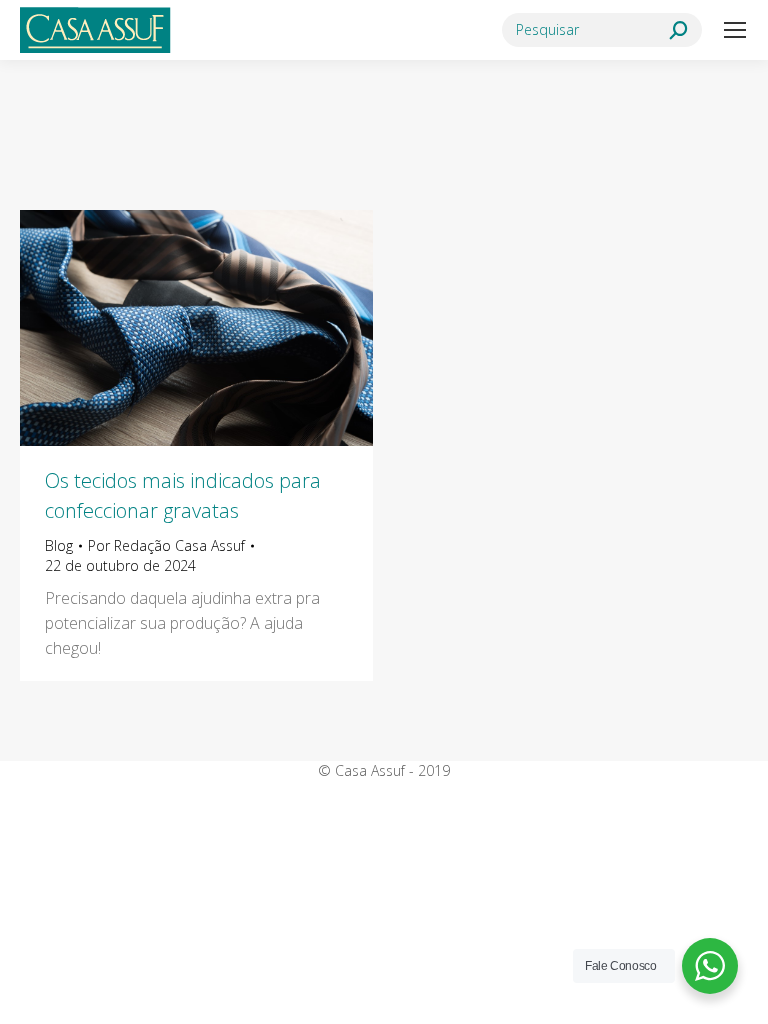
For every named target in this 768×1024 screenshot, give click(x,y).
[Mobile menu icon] (735, 30)
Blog (59, 545)
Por (166, 545)
